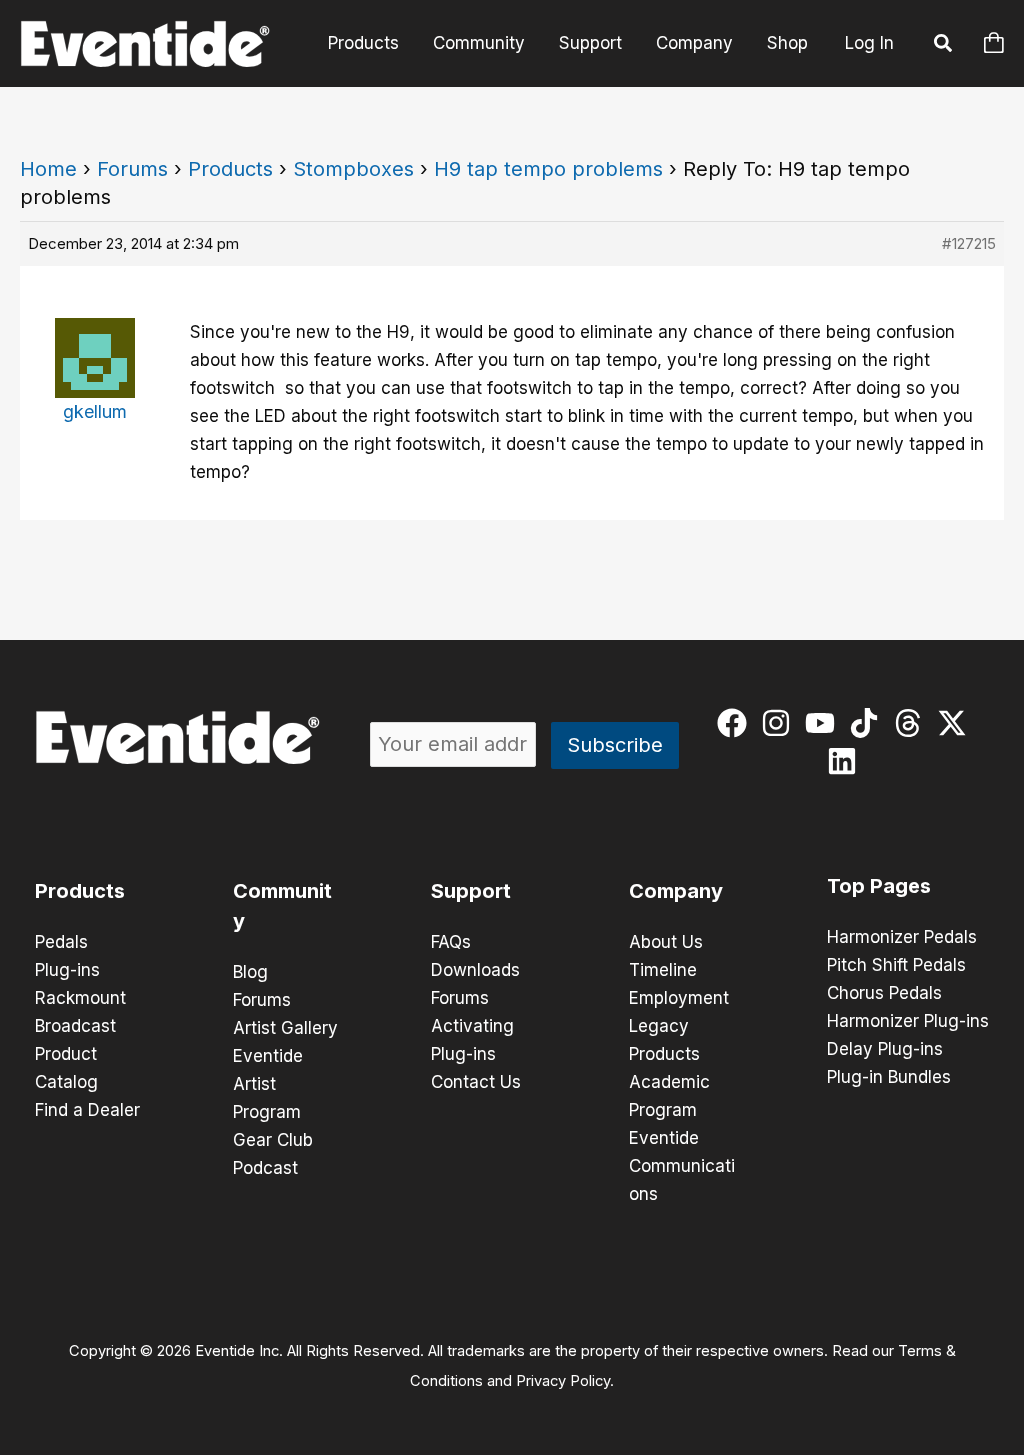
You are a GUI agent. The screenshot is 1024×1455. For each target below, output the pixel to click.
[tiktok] (868, 723)
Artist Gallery (285, 1028)
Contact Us (476, 1082)
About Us (666, 942)
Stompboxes (353, 169)
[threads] (912, 723)
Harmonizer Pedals (902, 937)
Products (363, 43)
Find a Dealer (87, 1110)
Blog (250, 972)
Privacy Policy (563, 1381)
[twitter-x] (956, 723)
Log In (869, 43)
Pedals (61, 942)
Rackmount (80, 998)
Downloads (475, 970)
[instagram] (780, 723)
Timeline (663, 970)
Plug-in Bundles (889, 1077)
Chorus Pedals (884, 993)
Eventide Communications (682, 1166)
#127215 (969, 243)
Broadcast (75, 1026)
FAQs (451, 942)
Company (694, 43)
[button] (944, 46)
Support (590, 43)
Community (479, 43)
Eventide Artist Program (268, 1084)
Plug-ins (67, 970)
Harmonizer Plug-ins (908, 1021)
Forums (132, 169)
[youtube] (824, 723)
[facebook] (736, 723)
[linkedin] (846, 761)
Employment (679, 998)
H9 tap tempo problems (548, 169)
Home (48, 169)
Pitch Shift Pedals (896, 965)
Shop (787, 43)
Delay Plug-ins (885, 1049)
